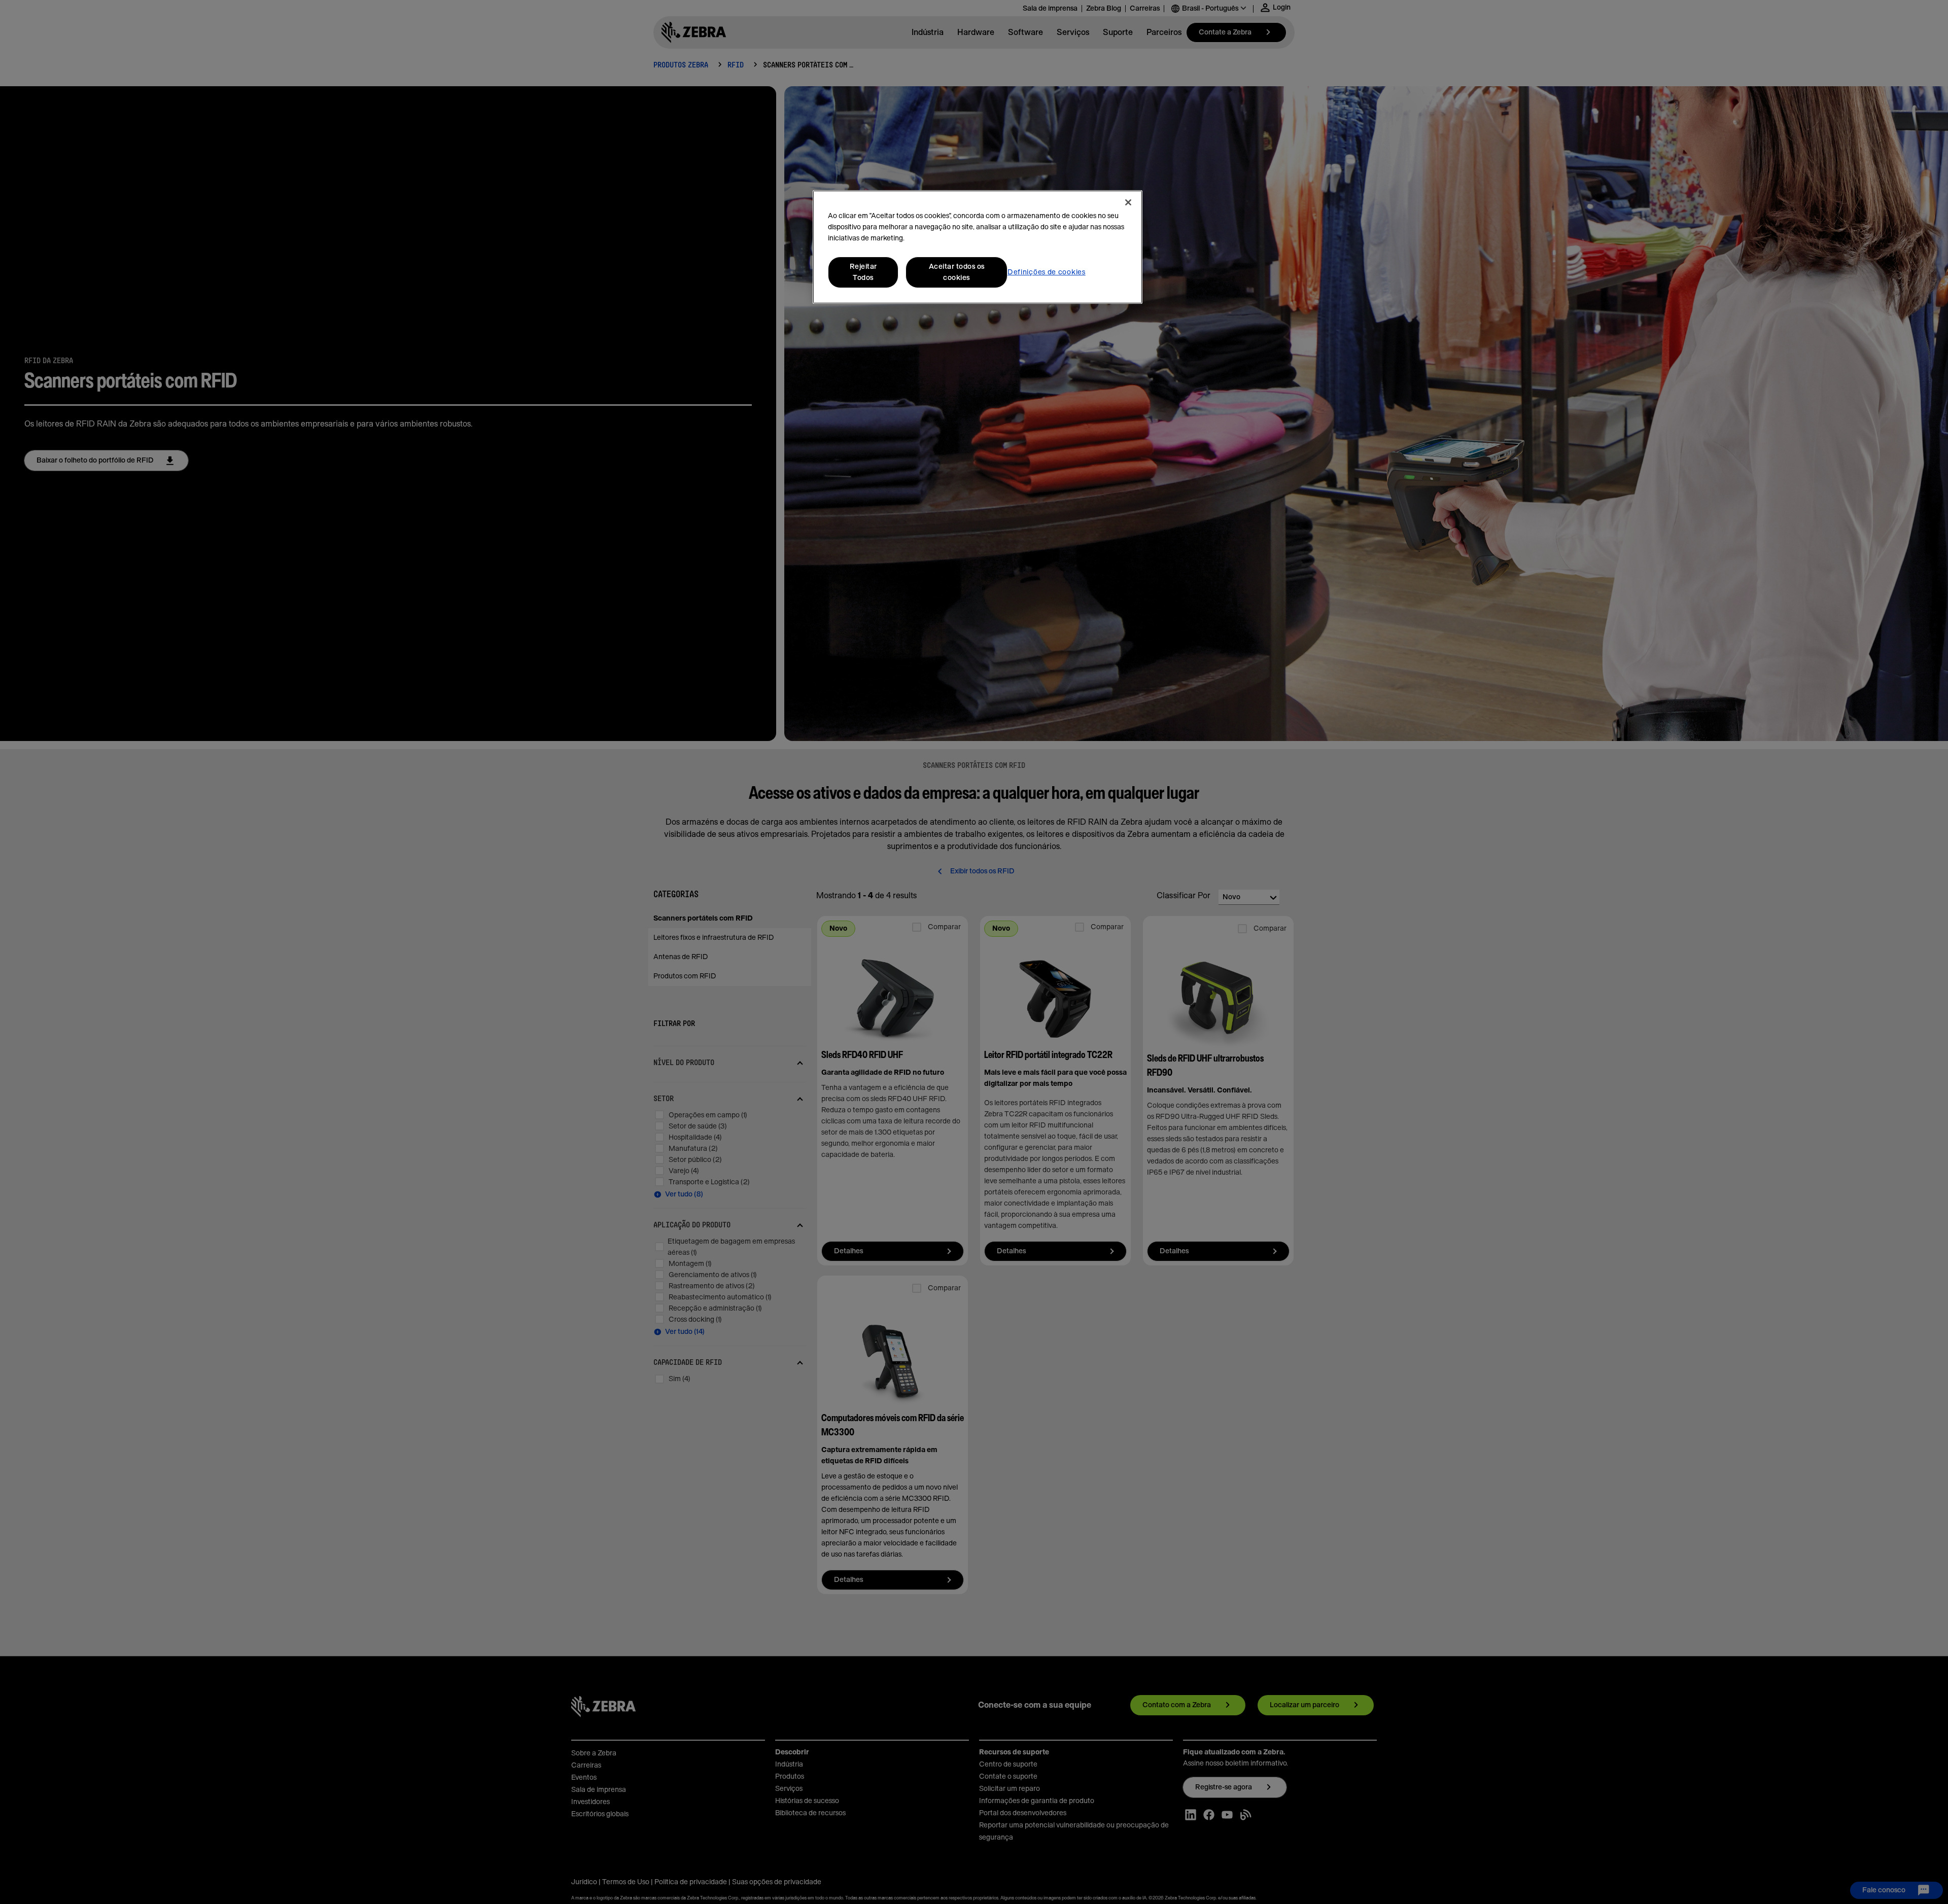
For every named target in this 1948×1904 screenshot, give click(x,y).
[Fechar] (1128, 202)
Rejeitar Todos (863, 272)
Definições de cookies (1047, 272)
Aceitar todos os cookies (957, 272)
